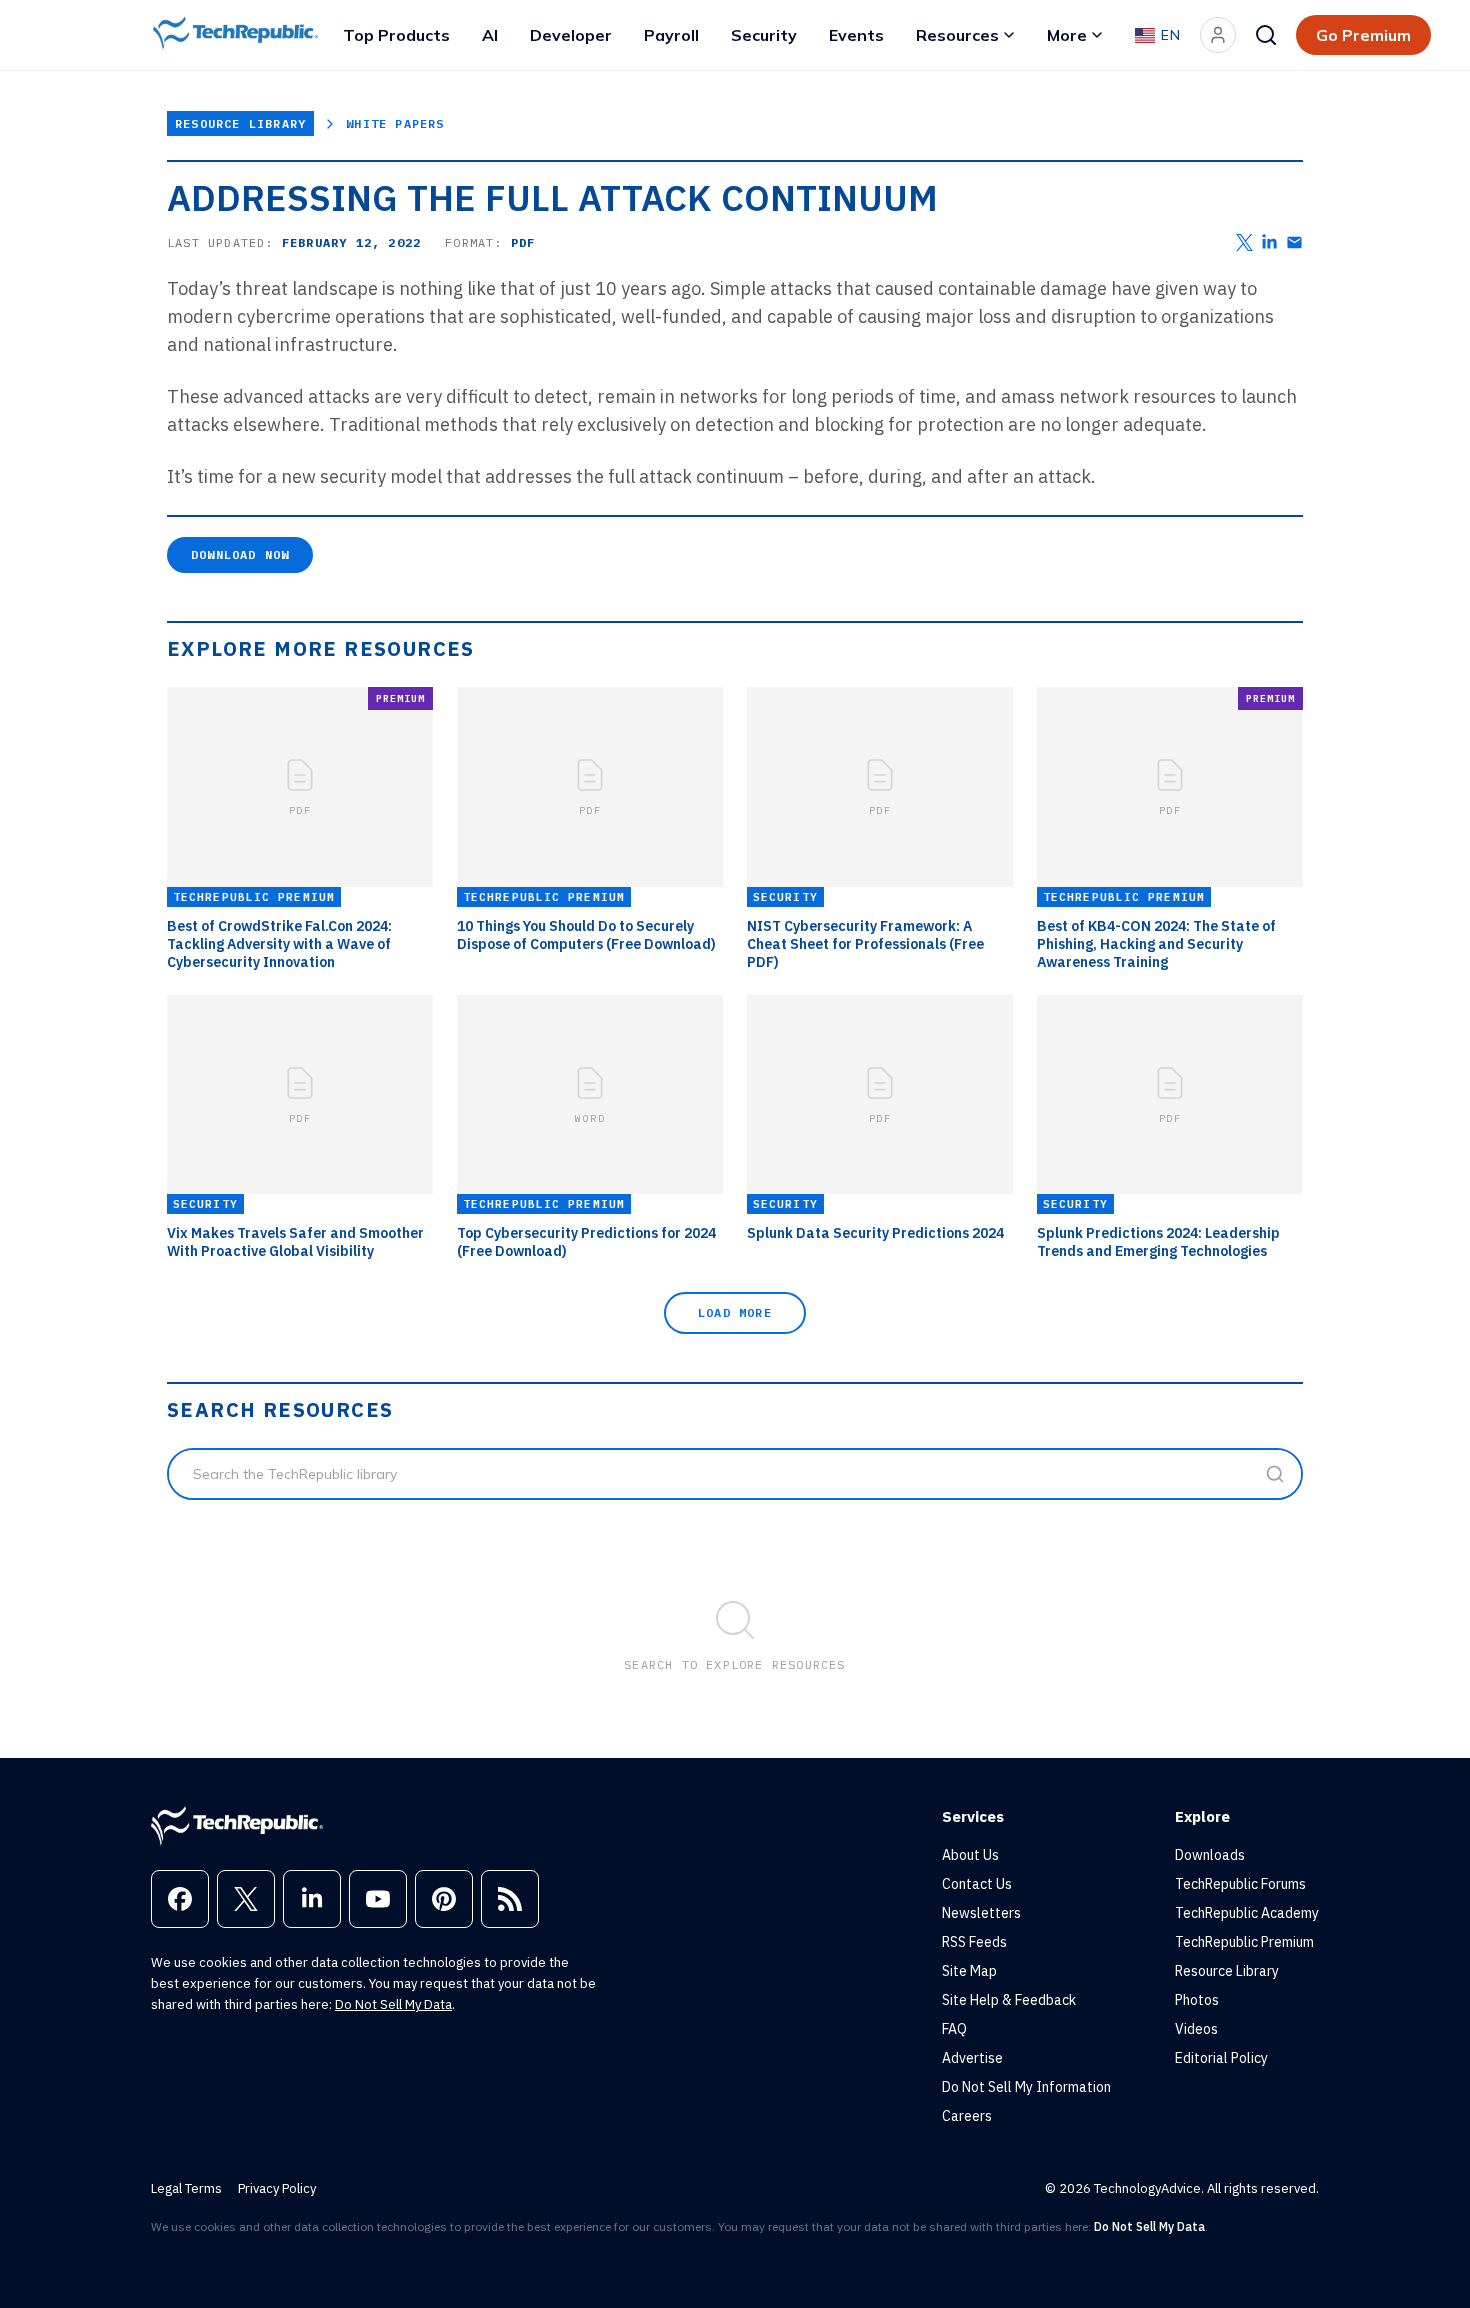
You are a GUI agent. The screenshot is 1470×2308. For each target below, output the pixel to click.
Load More (735, 1312)
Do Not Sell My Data (393, 2004)
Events (856, 35)
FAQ (954, 2029)
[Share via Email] (1294, 242)
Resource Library (240, 123)
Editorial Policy (1221, 2058)
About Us (970, 1855)
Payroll (671, 35)
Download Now (240, 554)
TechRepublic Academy (1247, 1913)
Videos (1196, 2029)
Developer (571, 35)
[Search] (1266, 35)
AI (490, 35)
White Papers (395, 123)
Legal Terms (186, 2188)
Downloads (1210, 1855)
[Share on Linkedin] (1269, 242)
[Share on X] (1244, 242)
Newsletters (981, 1913)
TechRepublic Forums (1240, 1884)
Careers (967, 2116)
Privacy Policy (277, 2188)
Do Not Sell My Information (1026, 2087)
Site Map (969, 1971)
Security (764, 35)
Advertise (972, 2058)
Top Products (396, 35)
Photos (1197, 2000)
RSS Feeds (974, 1942)
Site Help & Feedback (1009, 2000)
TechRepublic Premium (1244, 1942)
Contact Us (977, 1884)
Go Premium (1363, 35)
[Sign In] (1218, 35)
